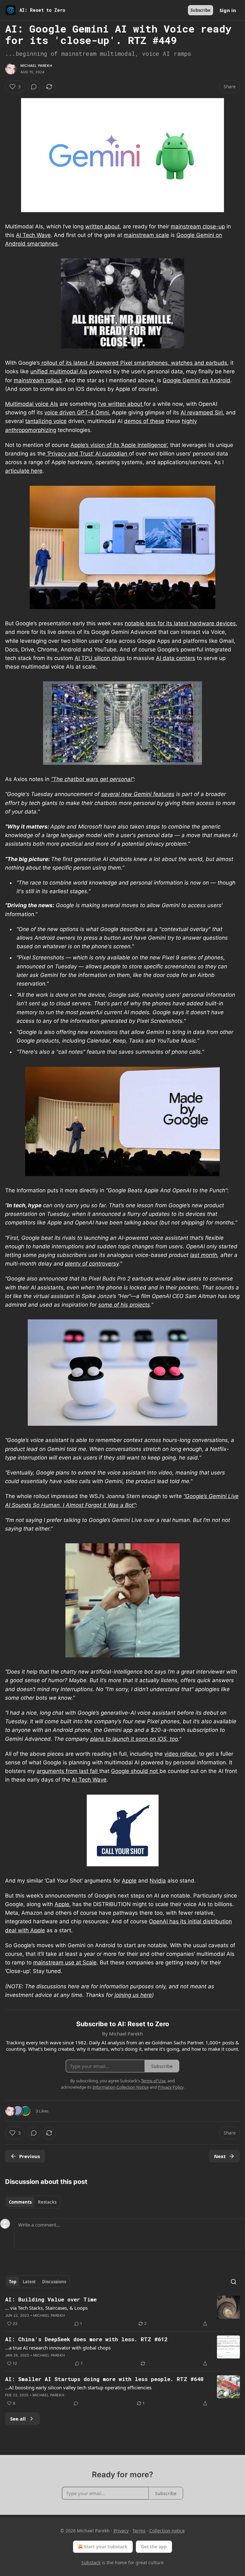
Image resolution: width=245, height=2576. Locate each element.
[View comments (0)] (34, 87)
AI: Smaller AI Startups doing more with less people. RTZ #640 (104, 2379)
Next (220, 2156)
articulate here (24, 471)
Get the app (154, 2547)
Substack (91, 2562)
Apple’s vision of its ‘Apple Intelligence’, (119, 445)
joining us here (133, 1995)
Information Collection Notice (121, 2087)
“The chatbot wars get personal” (92, 779)
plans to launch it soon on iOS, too (134, 1739)
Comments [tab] (20, 2202)
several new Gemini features (138, 794)
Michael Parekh (36, 66)
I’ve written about (121, 404)
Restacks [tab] (47, 2202)
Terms (139, 2531)
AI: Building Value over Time (51, 2299)
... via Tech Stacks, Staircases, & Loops (46, 2308)
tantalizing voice (46, 421)
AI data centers (176, 658)
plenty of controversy (92, 1264)
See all (18, 2419)
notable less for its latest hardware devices (180, 623)
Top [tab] (13, 2282)
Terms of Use (153, 2081)
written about (102, 226)
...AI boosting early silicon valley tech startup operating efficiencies (78, 2387)
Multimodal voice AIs (32, 404)
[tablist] (33, 2202)
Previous (30, 2156)
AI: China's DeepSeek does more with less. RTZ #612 (86, 2339)
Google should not (135, 1771)
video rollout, (181, 1754)
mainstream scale (146, 235)
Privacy (121, 2531)
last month (204, 1255)
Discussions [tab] (54, 2282)
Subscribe (200, 10)
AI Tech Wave (33, 235)
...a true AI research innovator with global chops (58, 2348)
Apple (129, 1881)
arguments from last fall (68, 1771)
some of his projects (124, 1305)
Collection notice (167, 2531)
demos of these (144, 421)
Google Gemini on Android (197, 380)
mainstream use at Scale (65, 1962)
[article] (122, 2312)
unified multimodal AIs (59, 371)
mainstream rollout (38, 380)
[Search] (234, 2282)
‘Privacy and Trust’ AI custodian (87, 454)
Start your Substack (106, 2547)
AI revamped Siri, (202, 413)
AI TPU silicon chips (100, 658)
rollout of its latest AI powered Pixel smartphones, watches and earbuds (134, 363)
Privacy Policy (171, 2087)
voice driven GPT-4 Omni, (77, 413)
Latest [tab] (29, 2282)
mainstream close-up (198, 226)
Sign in (228, 10)
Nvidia (158, 1881)
